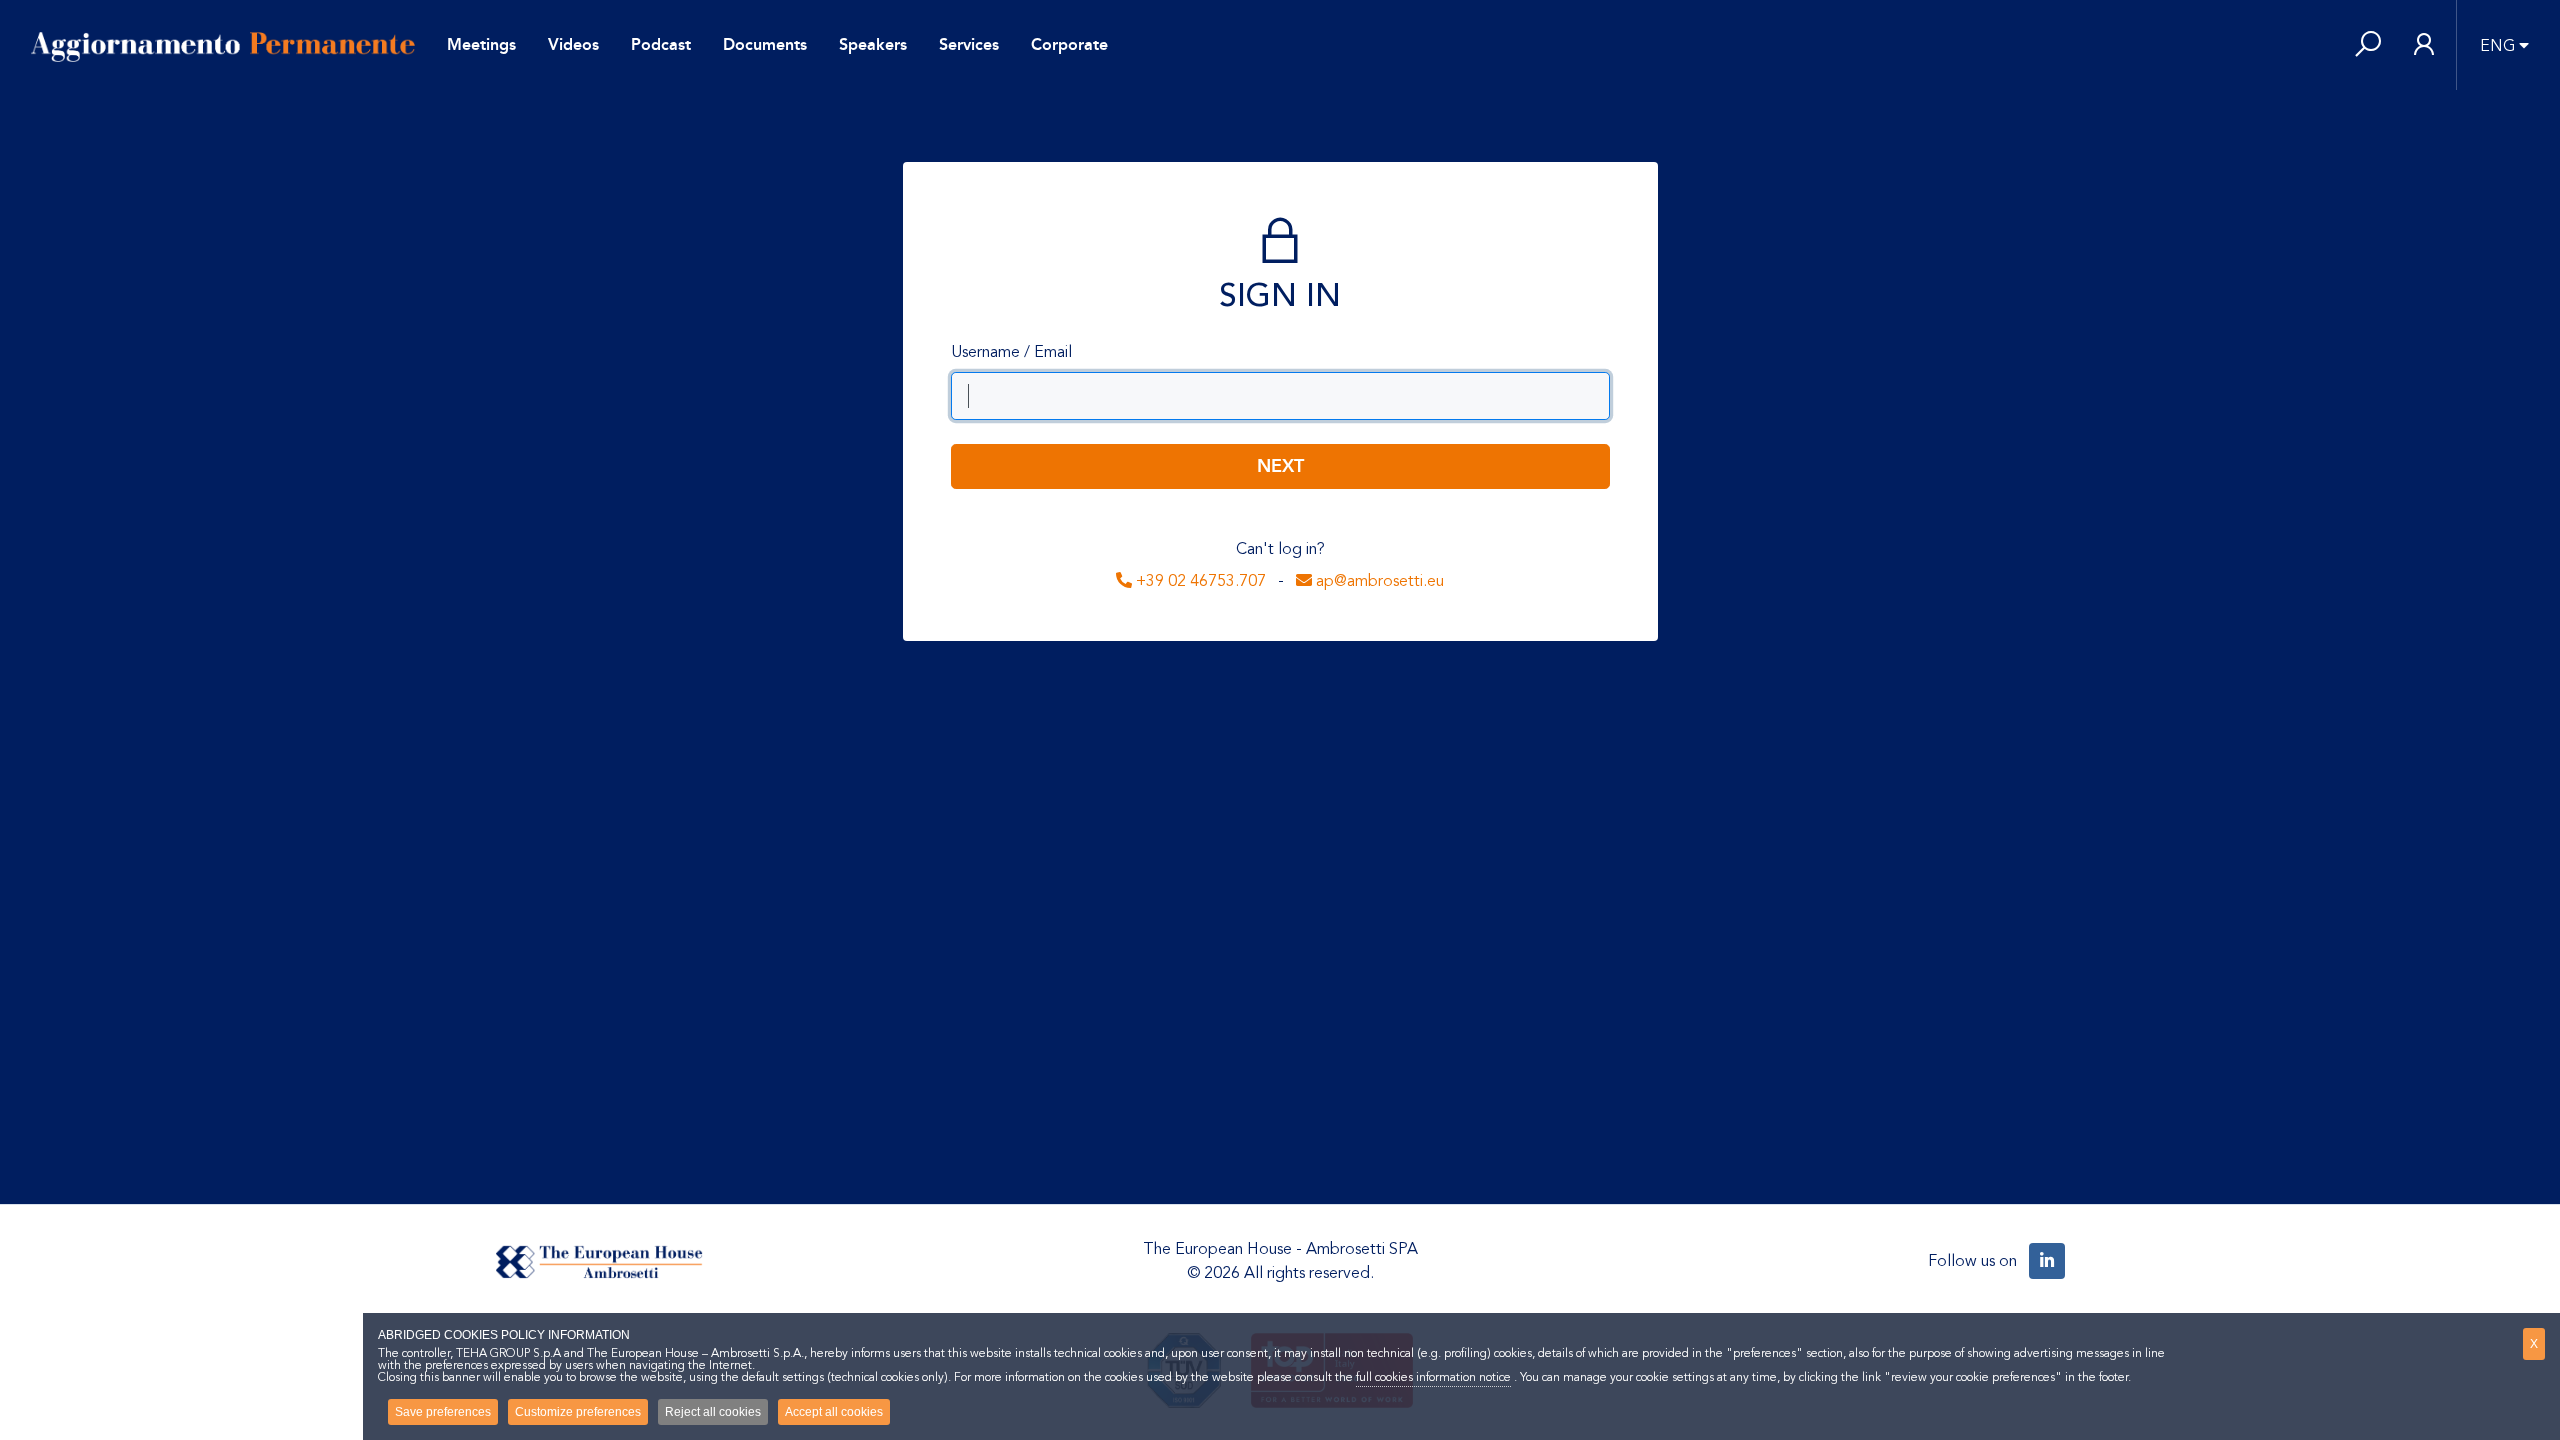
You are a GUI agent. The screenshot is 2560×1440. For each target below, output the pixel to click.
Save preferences (443, 1412)
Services (969, 44)
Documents (765, 44)
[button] (2368, 45)
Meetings (481, 44)
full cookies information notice (1433, 1377)
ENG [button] (2497, 46)
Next (1280, 466)
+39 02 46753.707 (1199, 581)
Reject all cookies (713, 1412)
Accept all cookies (834, 1412)
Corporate (1069, 44)
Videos (573, 44)
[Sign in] (2424, 45)
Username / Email (1011, 352)
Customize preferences (578, 1412)
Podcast (661, 44)
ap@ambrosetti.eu (1378, 581)
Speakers (873, 44)
